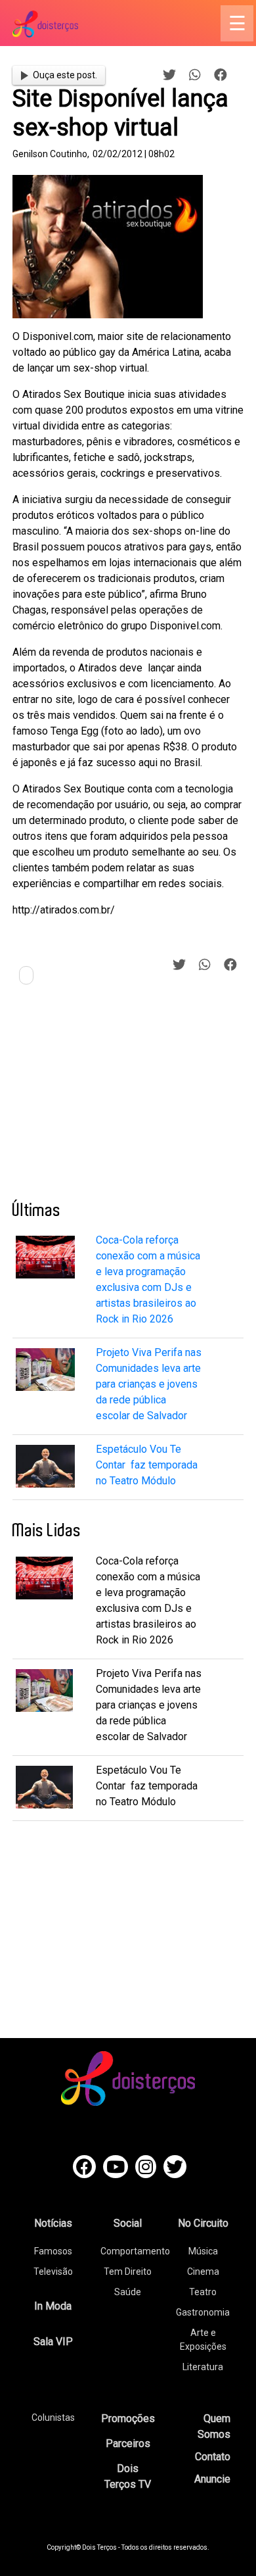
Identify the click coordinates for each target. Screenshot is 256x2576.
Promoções (128, 2418)
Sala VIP (53, 2342)
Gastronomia (203, 2312)
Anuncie (212, 2479)
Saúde (128, 2292)
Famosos (53, 2251)
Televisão (53, 2272)
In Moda (53, 2306)
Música (203, 2251)
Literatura (203, 2367)
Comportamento (135, 2251)
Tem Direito (128, 2272)
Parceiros (128, 2443)
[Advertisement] (111, 1098)
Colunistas (53, 2418)
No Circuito (203, 2223)
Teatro (203, 2292)
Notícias (53, 2223)
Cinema (203, 2272)
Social (128, 2223)
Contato (213, 2457)
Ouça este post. (65, 75)
